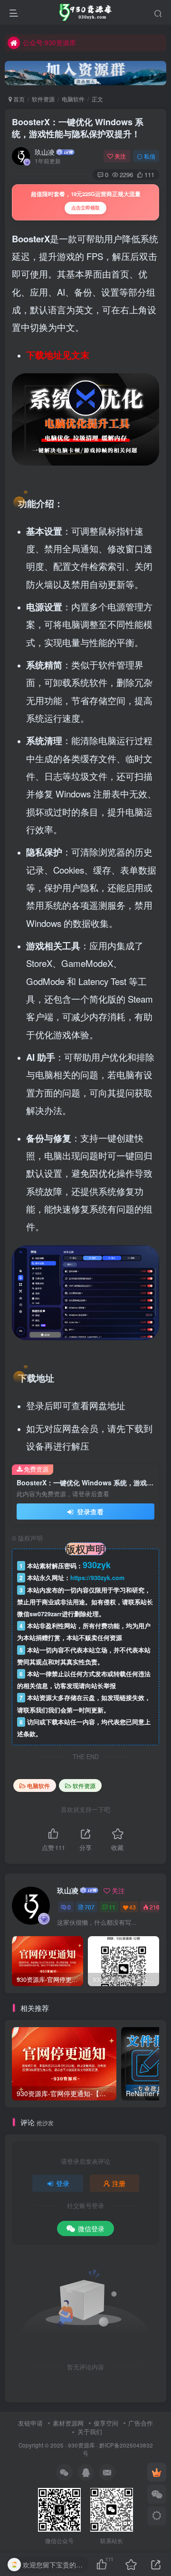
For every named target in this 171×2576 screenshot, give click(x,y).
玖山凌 (45, 152)
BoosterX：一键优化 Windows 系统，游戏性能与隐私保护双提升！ (78, 128)
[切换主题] (157, 2516)
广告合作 (141, 2423)
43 (133, 1907)
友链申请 (30, 2423)
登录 (63, 2183)
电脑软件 (73, 99)
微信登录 (91, 2228)
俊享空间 (106, 2423)
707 (90, 1907)
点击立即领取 (85, 208)
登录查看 (89, 1512)
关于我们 (90, 2432)
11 (112, 1907)
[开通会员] (157, 2472)
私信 (150, 156)
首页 (18, 99)
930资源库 (81, 2445)
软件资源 (43, 99)
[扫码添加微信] (157, 2494)
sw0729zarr (46, 1614)
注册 (119, 2183)
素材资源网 (68, 2423)
